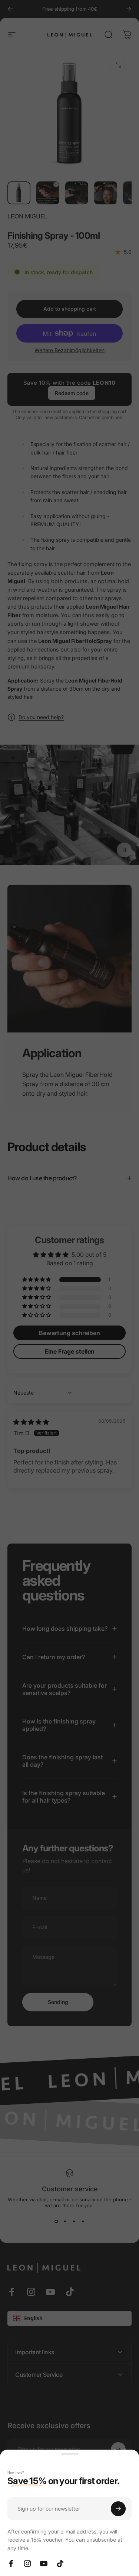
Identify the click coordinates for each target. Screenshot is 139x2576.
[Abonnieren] (118, 2509)
